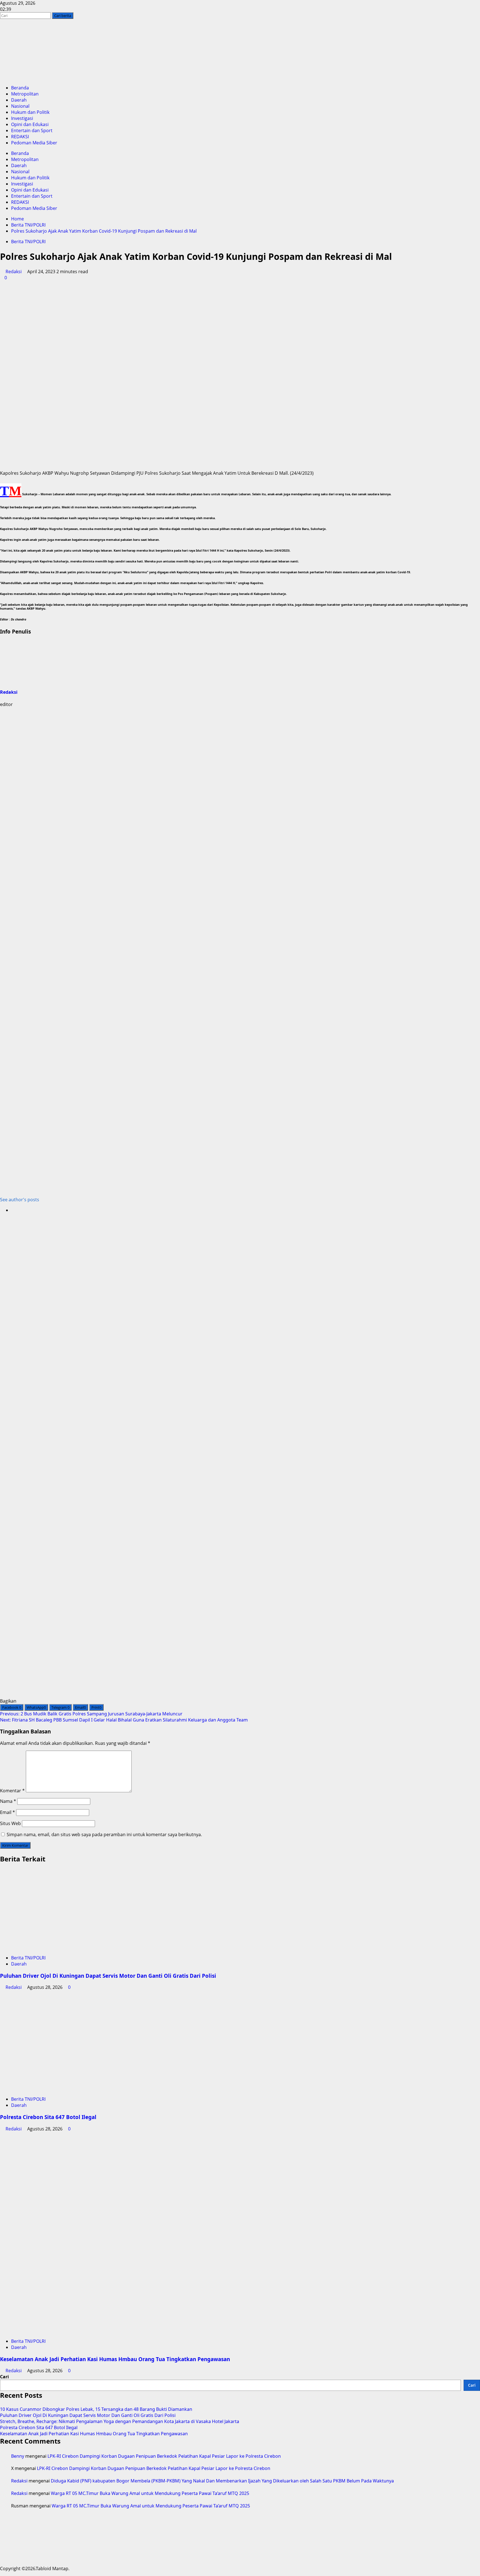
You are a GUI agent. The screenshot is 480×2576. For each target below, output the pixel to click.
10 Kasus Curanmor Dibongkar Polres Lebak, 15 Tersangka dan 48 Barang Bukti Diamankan (96, 2409)
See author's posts (20, 1200)
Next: (124, 1720)
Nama (8, 1801)
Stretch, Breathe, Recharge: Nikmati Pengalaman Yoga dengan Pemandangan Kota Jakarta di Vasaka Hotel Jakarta (120, 2421)
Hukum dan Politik (30, 112)
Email (7, 1812)
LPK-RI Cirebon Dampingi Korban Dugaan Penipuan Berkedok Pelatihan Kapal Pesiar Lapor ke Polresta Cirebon (164, 2456)
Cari (4, 2377)
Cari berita (64, 15)
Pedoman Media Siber (34, 143)
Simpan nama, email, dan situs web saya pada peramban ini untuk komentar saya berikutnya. (104, 1834)
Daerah (19, 100)
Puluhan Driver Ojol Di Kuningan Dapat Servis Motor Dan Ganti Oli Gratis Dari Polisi (108, 1976)
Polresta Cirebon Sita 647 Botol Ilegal (48, 2117)
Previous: (91, 1714)
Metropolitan (25, 94)
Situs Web (10, 1823)
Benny (18, 2456)
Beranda (20, 88)
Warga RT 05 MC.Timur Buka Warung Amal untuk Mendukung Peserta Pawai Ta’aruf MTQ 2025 (150, 2493)
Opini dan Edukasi (30, 124)
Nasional (20, 106)
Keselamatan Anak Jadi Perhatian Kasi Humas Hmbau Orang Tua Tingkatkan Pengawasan (115, 2359)
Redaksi (14, 272)
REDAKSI (20, 137)
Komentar (12, 1791)
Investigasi (22, 118)
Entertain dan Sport (32, 130)
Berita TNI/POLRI (28, 242)
